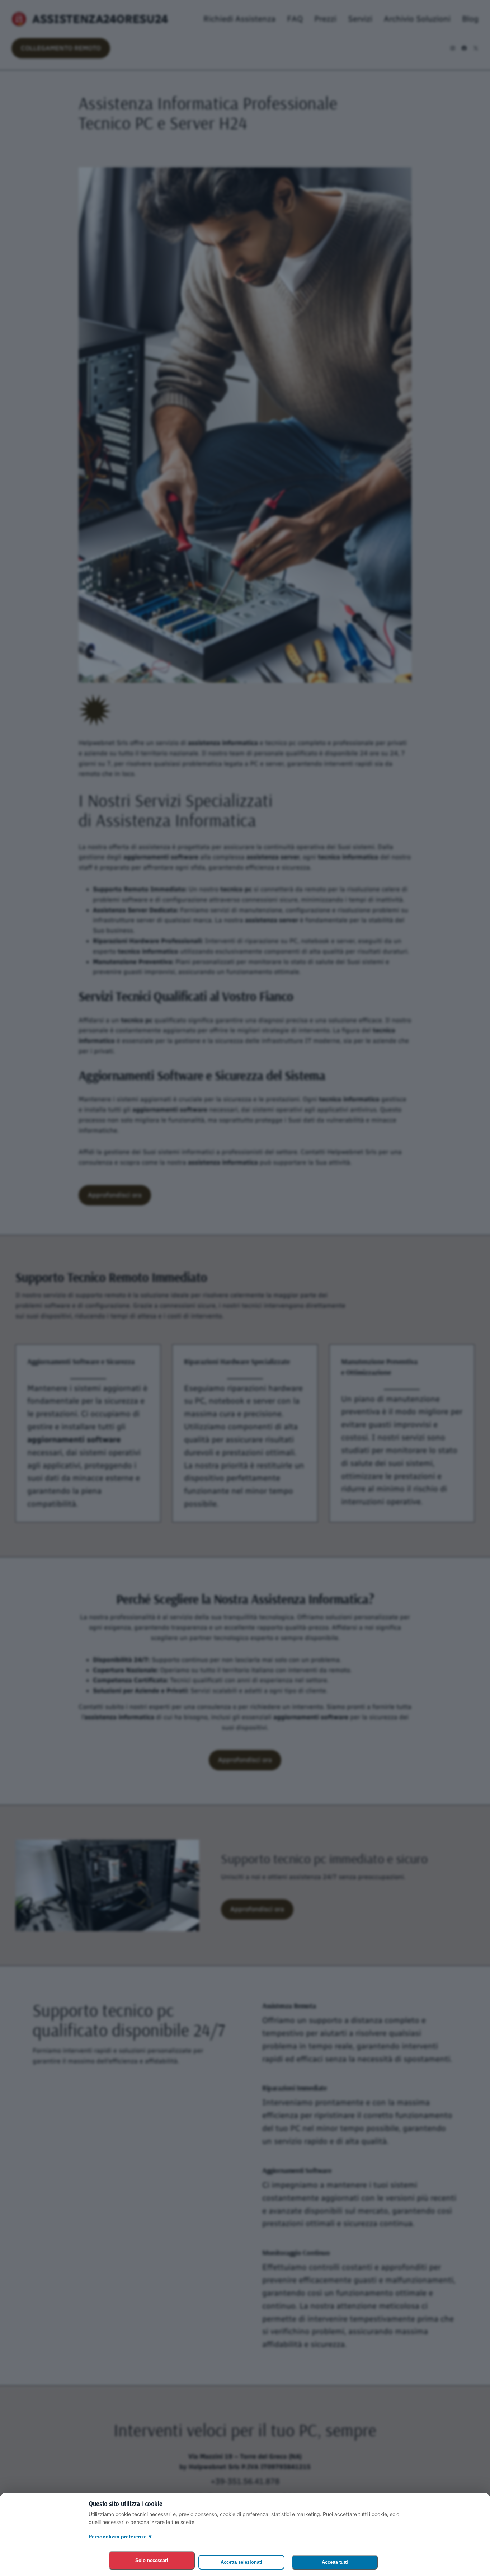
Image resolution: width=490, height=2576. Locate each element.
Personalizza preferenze (120, 2537)
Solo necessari (152, 2560)
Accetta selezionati (241, 2562)
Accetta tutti (335, 2562)
